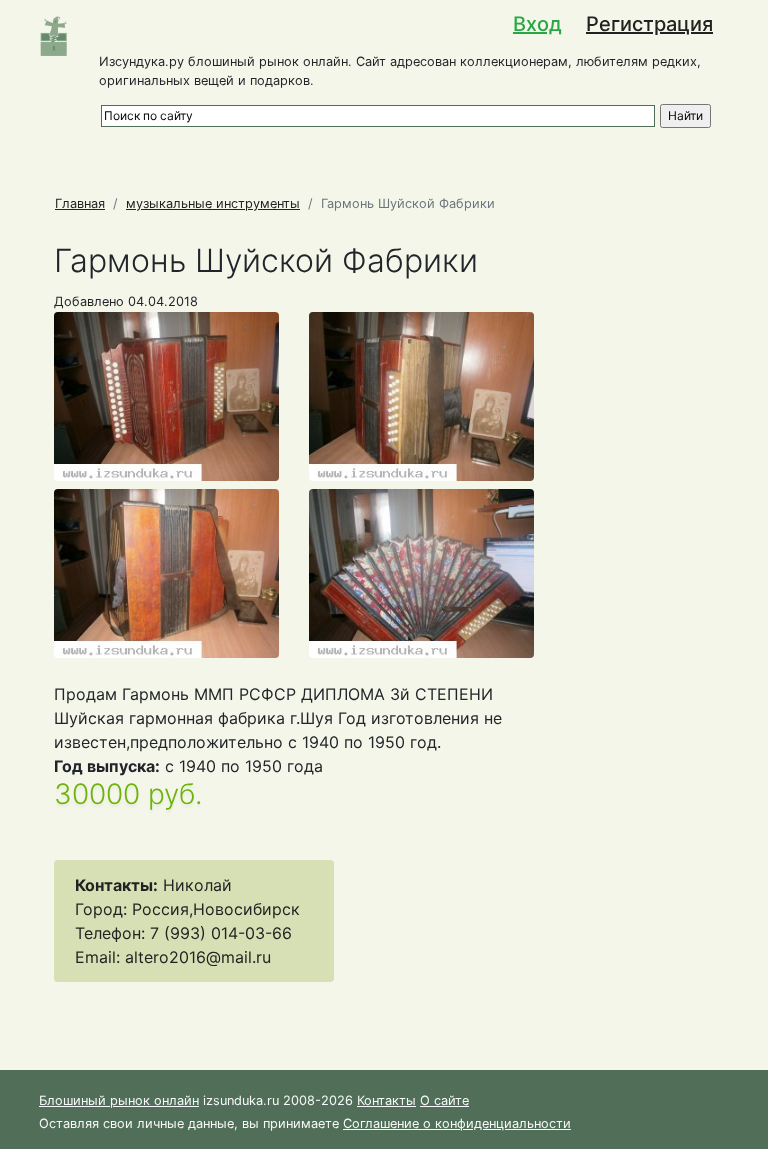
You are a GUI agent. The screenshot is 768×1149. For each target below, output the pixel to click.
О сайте (444, 1100)
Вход (537, 24)
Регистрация (649, 24)
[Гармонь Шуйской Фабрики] (166, 395)
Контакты (386, 1100)
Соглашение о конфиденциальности (457, 1123)
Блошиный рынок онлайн (119, 1100)
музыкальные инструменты (213, 203)
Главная (80, 203)
